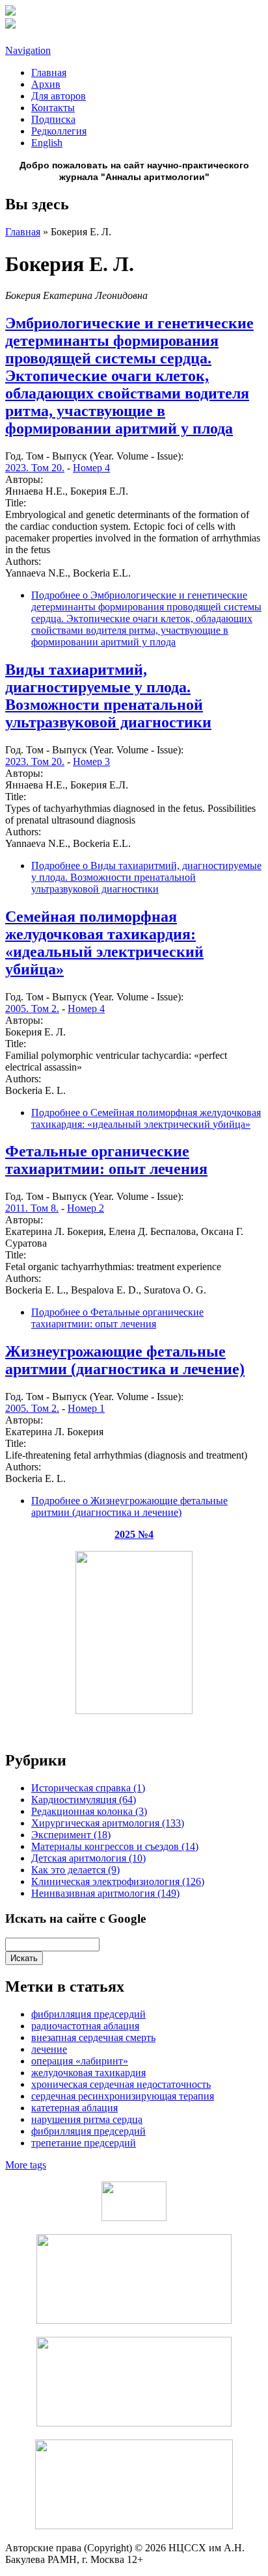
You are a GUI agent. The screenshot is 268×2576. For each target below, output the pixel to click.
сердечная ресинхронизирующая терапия (123, 2096)
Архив (46, 84)
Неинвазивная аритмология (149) (105, 1893)
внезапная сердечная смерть (93, 2037)
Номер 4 (91, 468)
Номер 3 (91, 761)
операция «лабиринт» (80, 2061)
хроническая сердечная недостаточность (121, 2084)
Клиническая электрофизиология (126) (118, 1881)
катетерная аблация (74, 2108)
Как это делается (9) (75, 1870)
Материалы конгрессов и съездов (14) (115, 1846)
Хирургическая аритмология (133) (108, 1823)
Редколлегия (59, 131)
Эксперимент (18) (71, 1835)
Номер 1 (86, 1408)
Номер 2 (86, 1208)
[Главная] (10, 12)
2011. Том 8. (32, 1208)
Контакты (53, 108)
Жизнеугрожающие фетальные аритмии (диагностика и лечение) (125, 1360)
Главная (49, 72)
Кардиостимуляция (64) (84, 1800)
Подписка (53, 119)
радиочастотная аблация (85, 2026)
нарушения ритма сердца (87, 2119)
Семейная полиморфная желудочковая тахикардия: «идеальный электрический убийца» (104, 943)
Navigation (28, 50)
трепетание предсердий (84, 2143)
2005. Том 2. (32, 1008)
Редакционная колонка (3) (89, 1811)
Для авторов (59, 96)
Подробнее (146, 618)
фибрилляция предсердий (88, 2014)
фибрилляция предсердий (88, 2131)
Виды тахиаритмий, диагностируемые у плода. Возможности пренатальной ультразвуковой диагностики (108, 696)
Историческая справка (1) (88, 1788)
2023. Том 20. (35, 468)
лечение (49, 2049)
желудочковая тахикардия (88, 2073)
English (47, 143)
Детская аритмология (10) (88, 1858)
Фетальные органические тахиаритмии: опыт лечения (106, 1160)
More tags (26, 2165)
